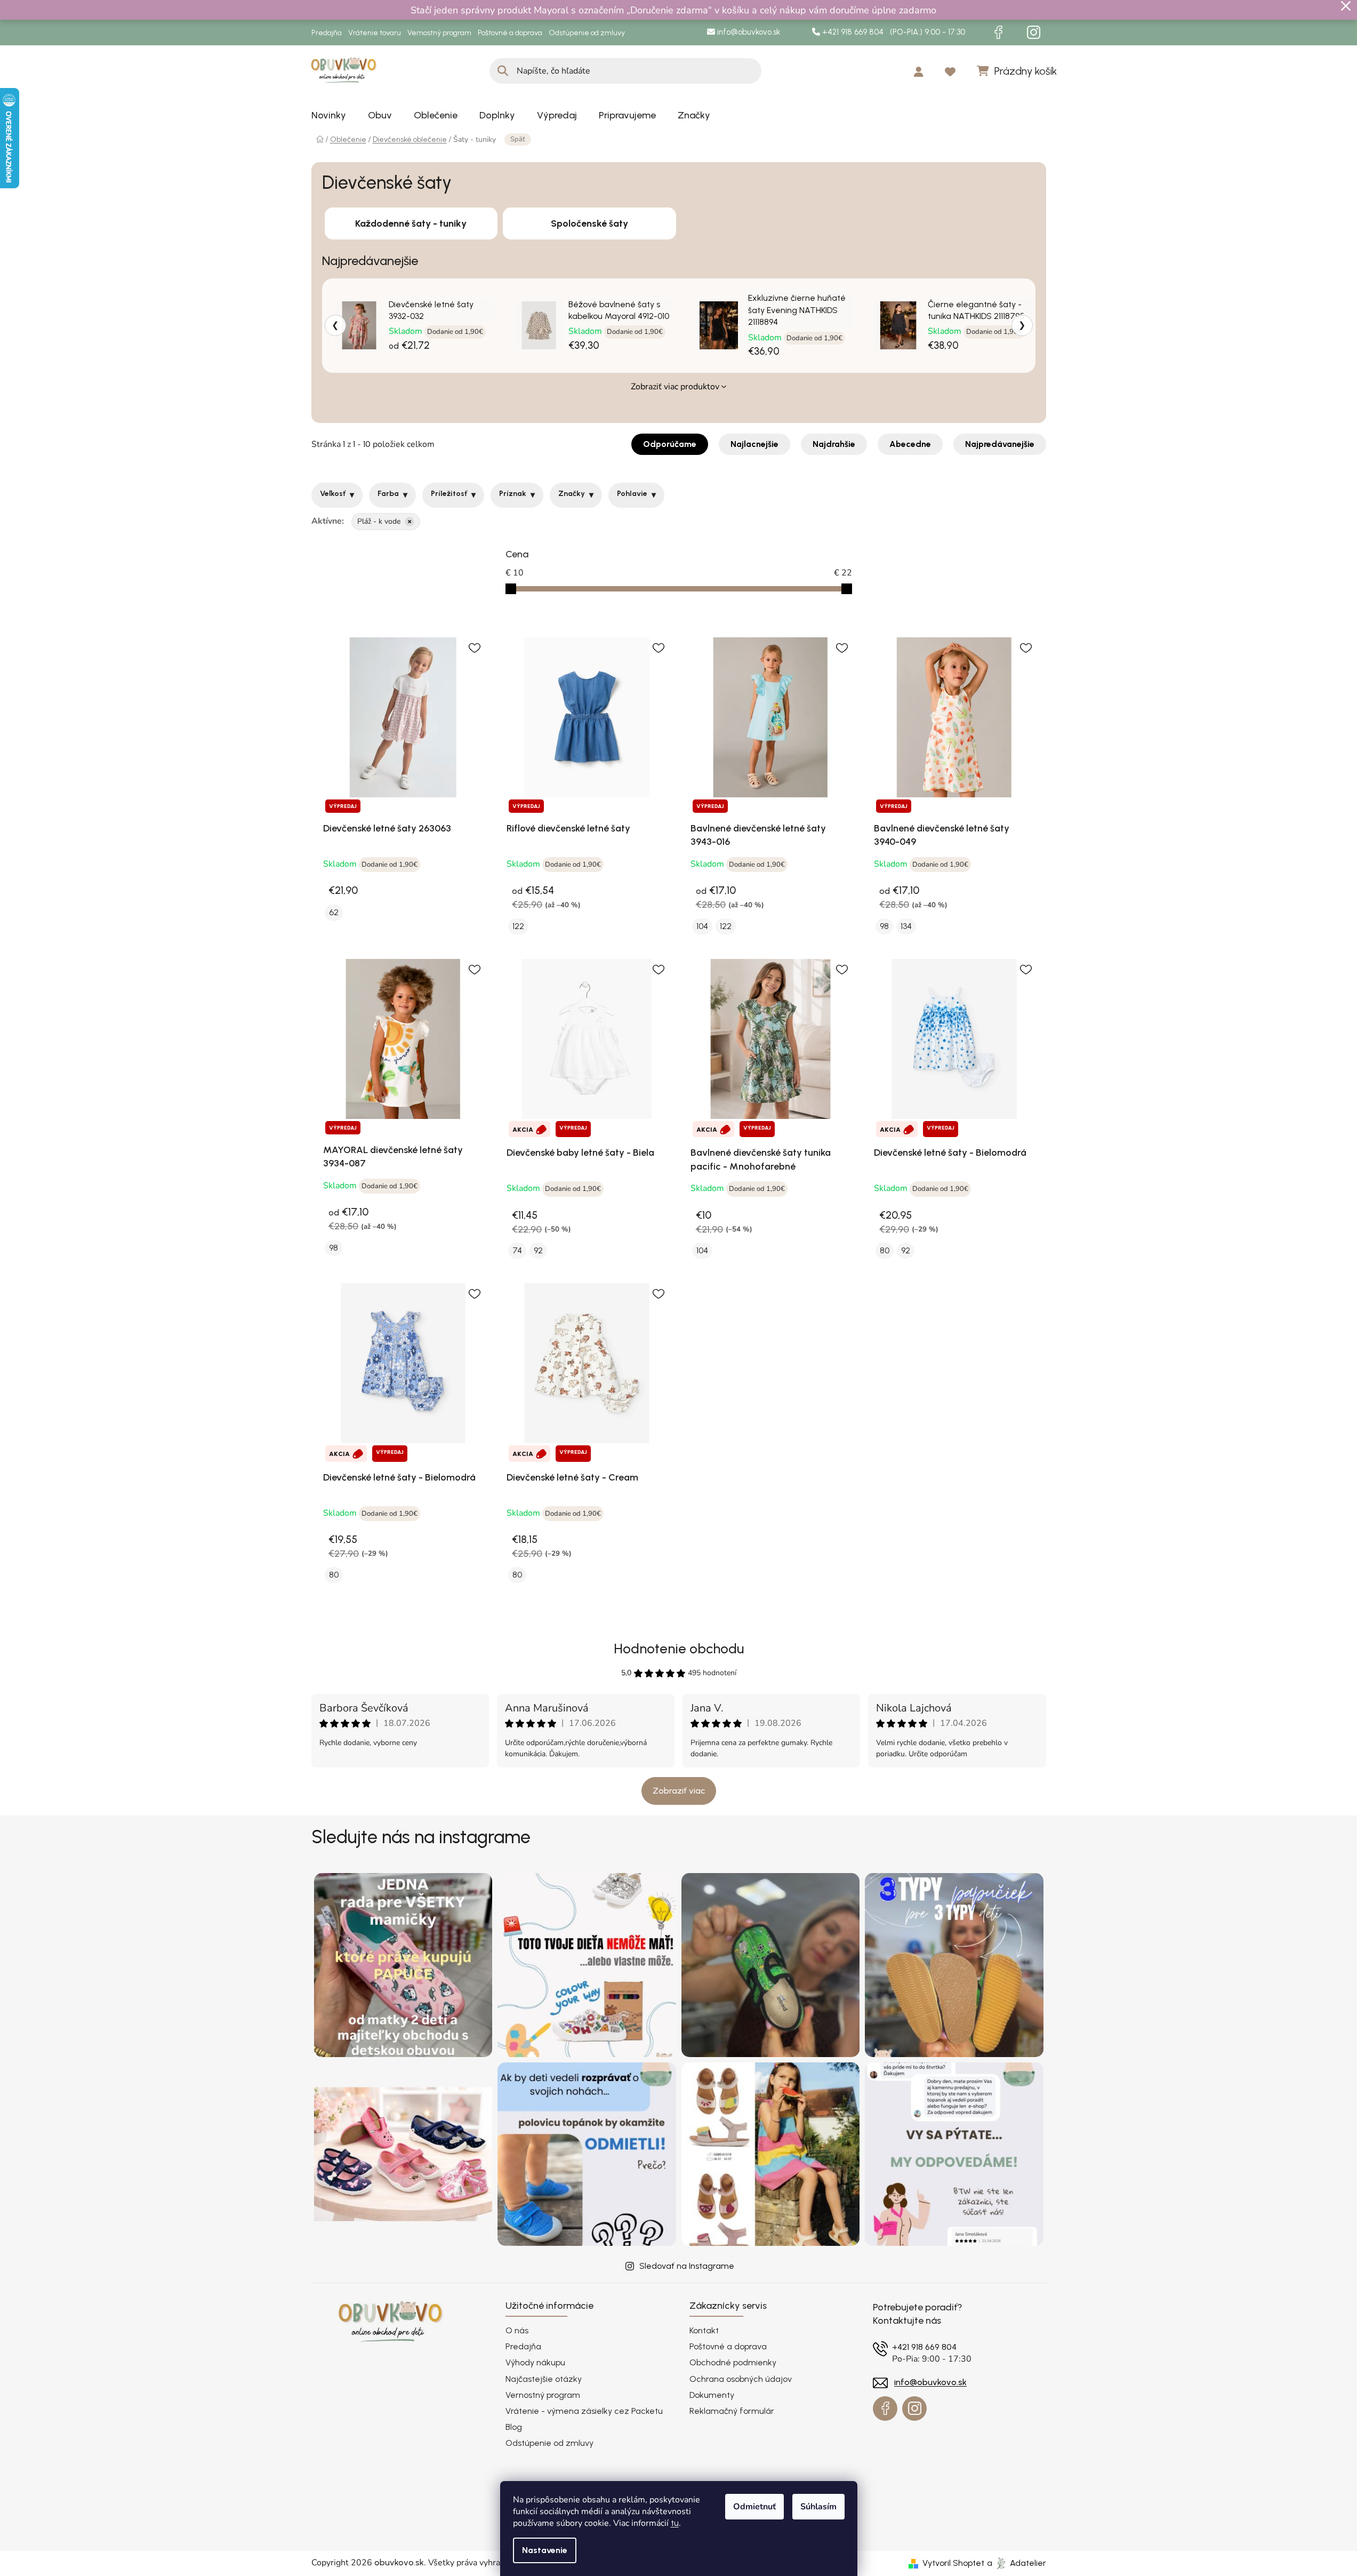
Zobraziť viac (679, 1791)
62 (334, 912)
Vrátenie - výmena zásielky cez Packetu (584, 2411)
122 (518, 926)
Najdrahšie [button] (834, 444)
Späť (518, 139)
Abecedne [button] (910, 444)
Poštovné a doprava (510, 33)
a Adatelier (1017, 2563)
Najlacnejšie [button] (754, 444)
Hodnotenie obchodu (679, 1649)
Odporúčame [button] (670, 444)
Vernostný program (439, 33)
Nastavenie (545, 2550)
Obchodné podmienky (733, 2362)
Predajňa (327, 33)
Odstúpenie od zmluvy (587, 33)
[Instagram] (1034, 33)
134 (906, 926)
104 (702, 926)
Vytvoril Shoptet (953, 2563)
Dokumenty (712, 2395)
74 (517, 1250)
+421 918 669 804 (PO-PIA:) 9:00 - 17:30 (893, 32)
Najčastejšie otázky (544, 2379)
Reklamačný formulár (732, 2411)
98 (884, 926)
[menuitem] (329, 115)
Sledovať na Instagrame (687, 2266)
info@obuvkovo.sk (748, 32)
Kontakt (704, 2330)
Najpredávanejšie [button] (1000, 444)
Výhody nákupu (535, 2362)
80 (885, 1250)
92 (538, 1250)
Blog (514, 2427)
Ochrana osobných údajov (741, 2379)
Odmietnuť (754, 2507)
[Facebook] (999, 33)
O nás (517, 2330)
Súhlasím (818, 2507)
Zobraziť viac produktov (675, 387)
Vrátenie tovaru (375, 33)
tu (675, 2523)
